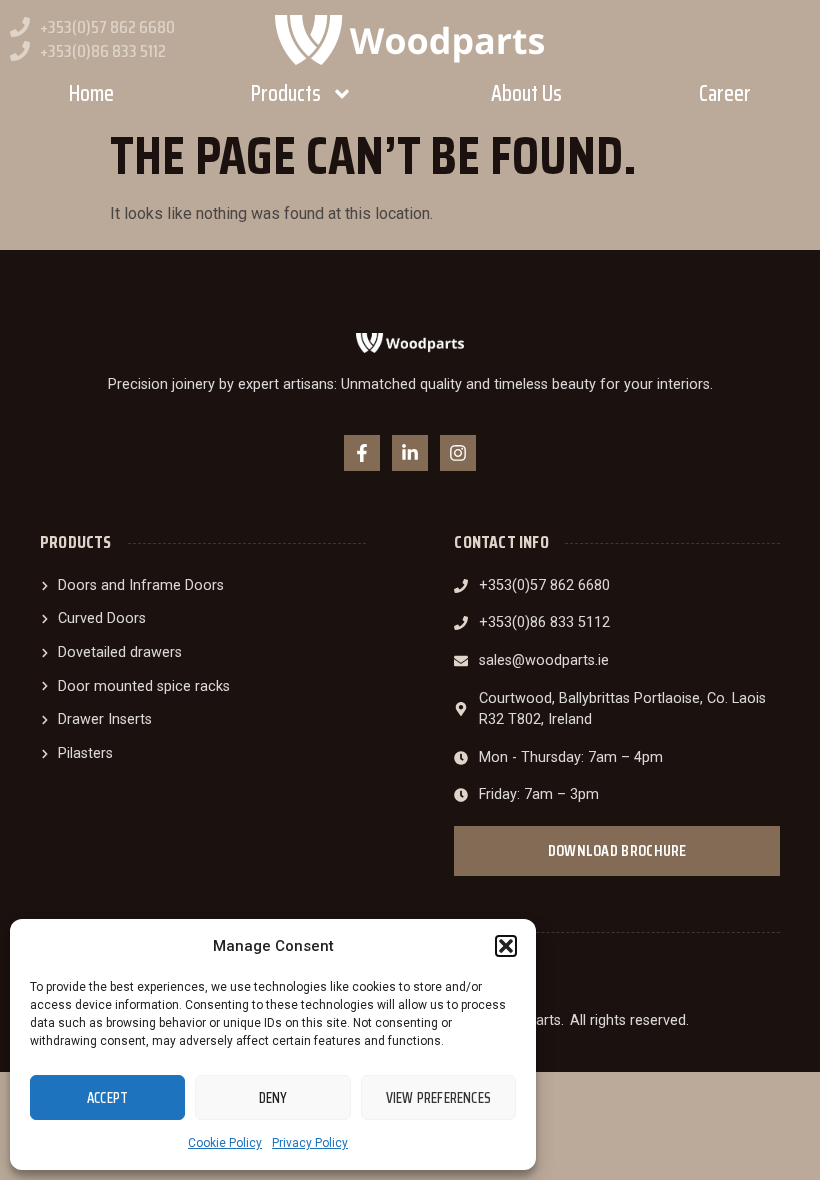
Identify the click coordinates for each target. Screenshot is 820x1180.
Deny (273, 1098)
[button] (506, 946)
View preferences (438, 1098)
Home (91, 93)
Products (286, 93)
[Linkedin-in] (410, 453)
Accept (107, 1098)
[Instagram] (458, 453)
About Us (526, 93)
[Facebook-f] (362, 453)
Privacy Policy (310, 1143)
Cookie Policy (225, 1143)
